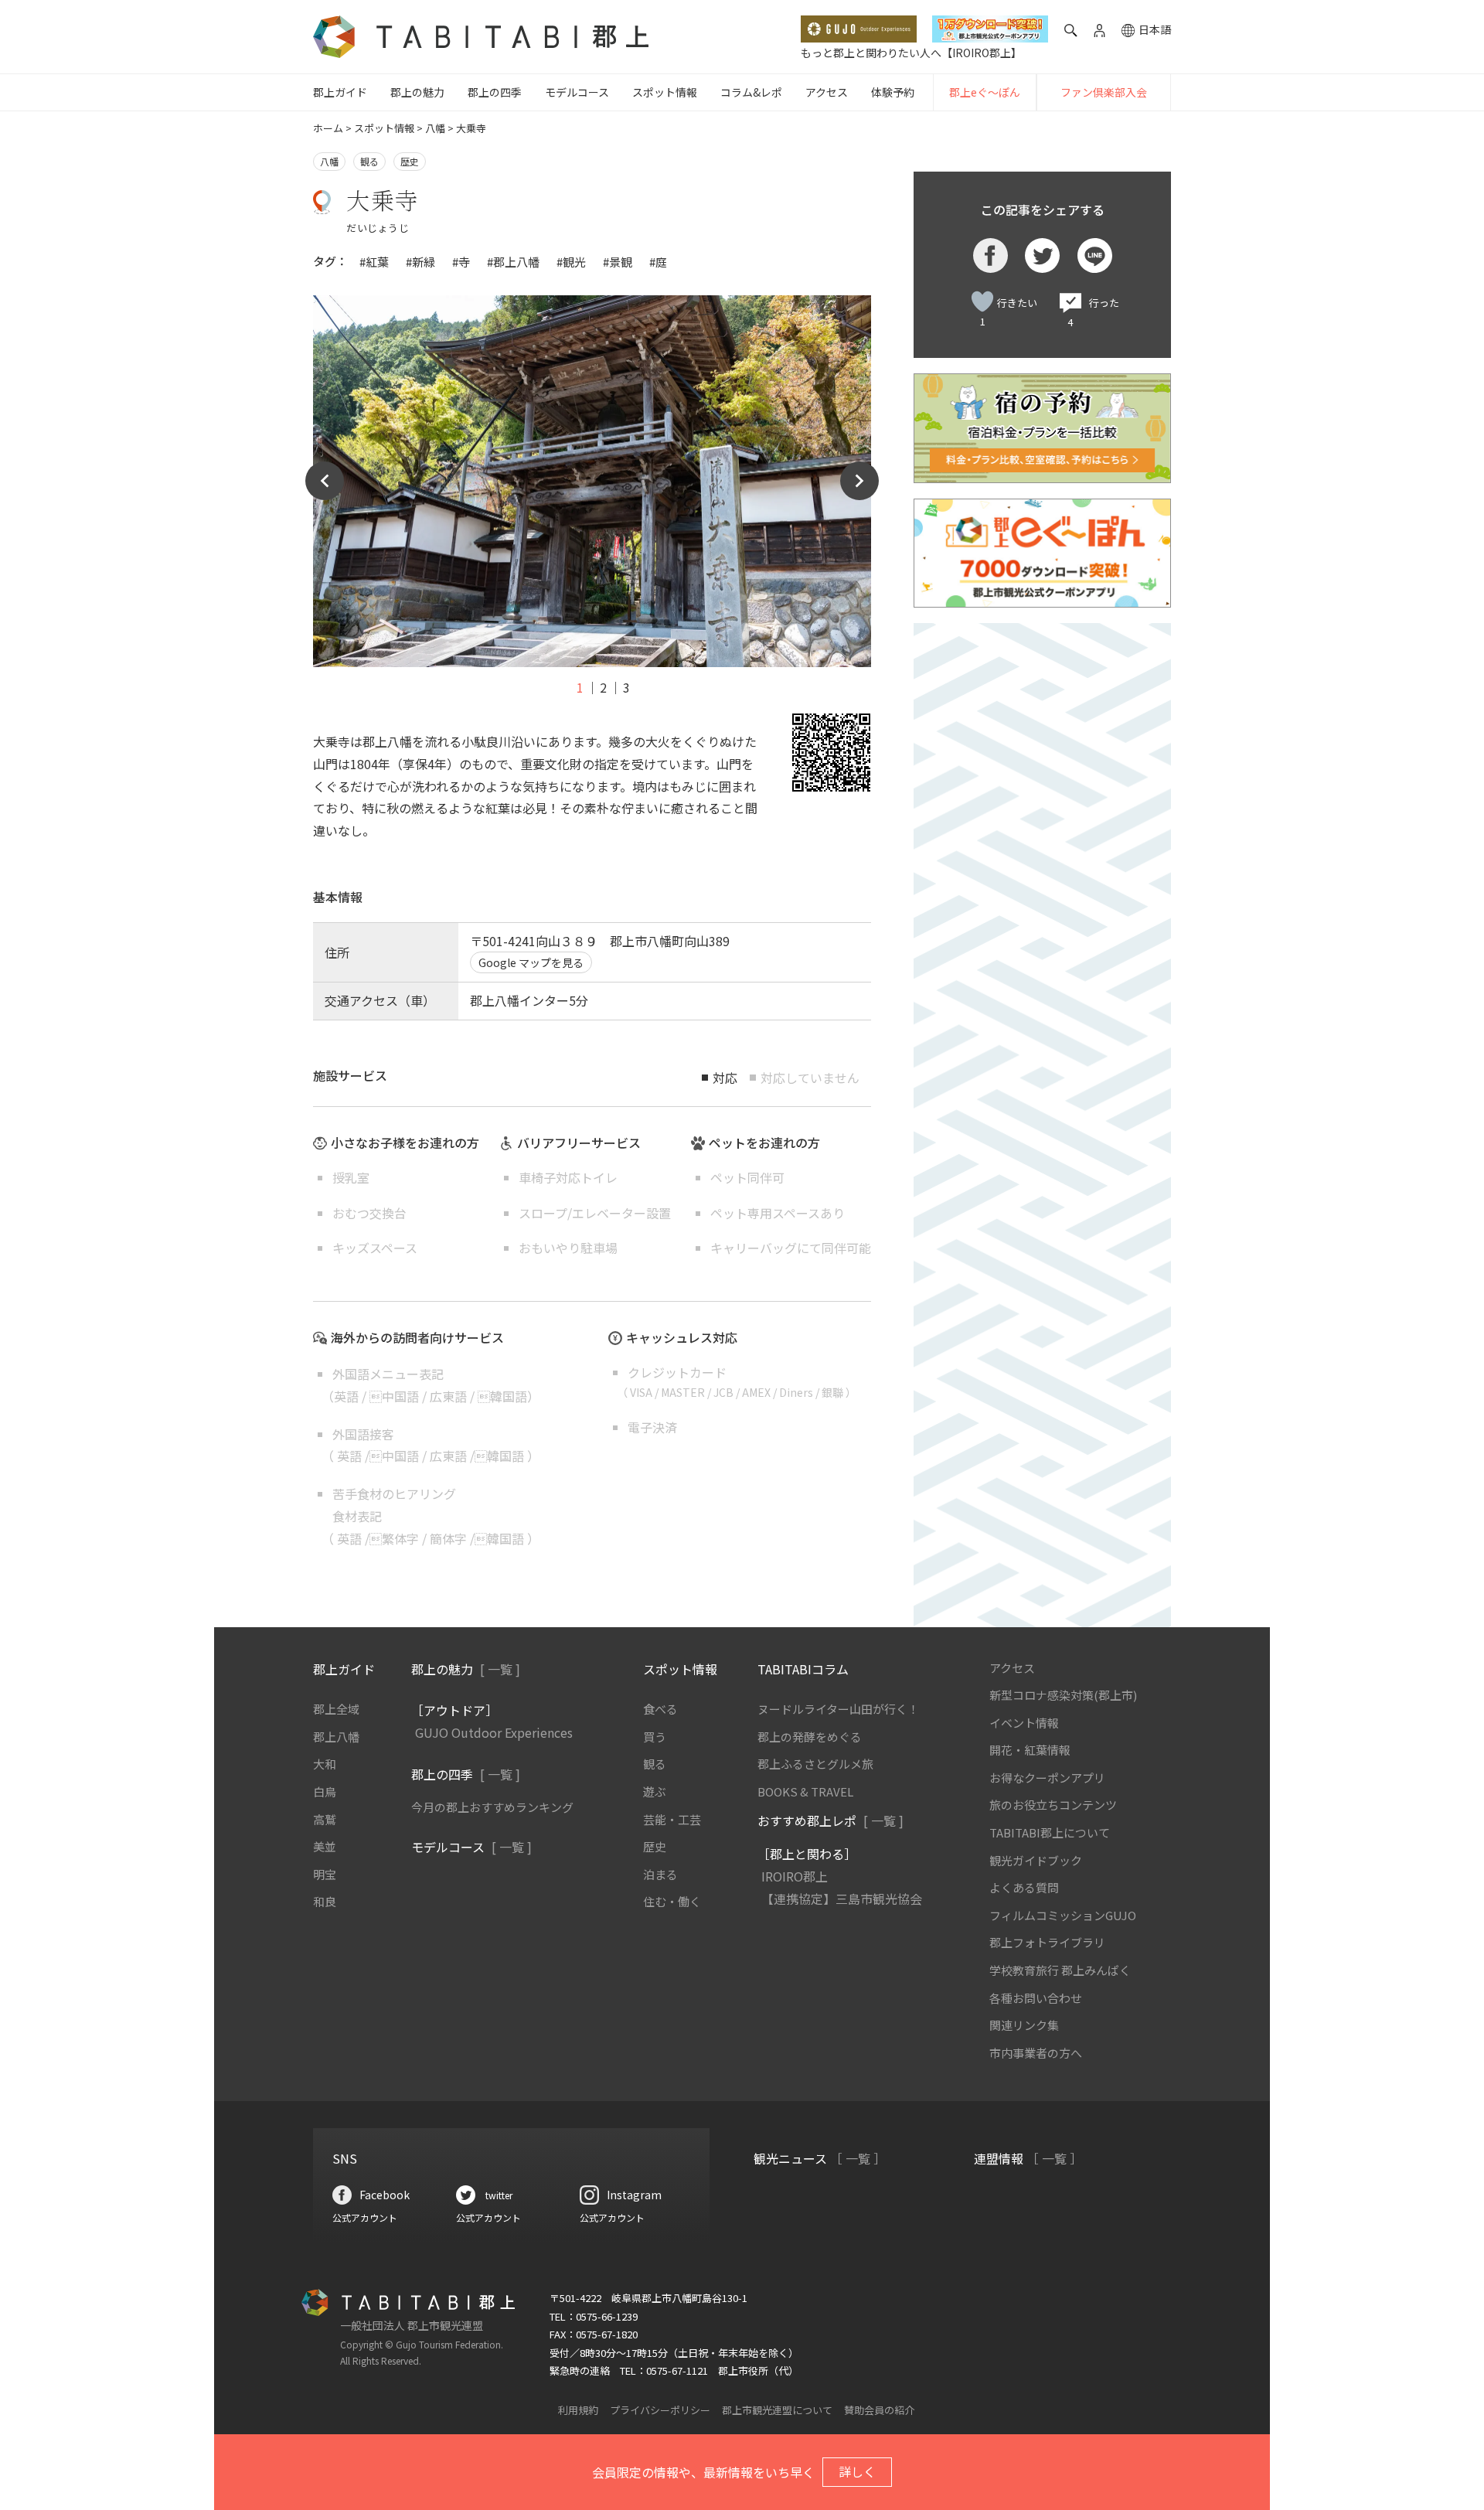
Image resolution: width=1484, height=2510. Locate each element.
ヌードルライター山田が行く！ (838, 1709)
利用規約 (578, 2410)
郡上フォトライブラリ (1047, 1942)
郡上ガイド (340, 92)
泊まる (660, 1874)
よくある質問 (1024, 1887)
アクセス (827, 92)
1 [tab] (580, 687)
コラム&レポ (751, 92)
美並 (325, 1846)
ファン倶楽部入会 (1104, 92)
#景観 (618, 262)
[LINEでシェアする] (1095, 255)
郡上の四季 (495, 92)
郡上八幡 (336, 1737)
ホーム (328, 128)
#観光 (571, 262)
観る (369, 161)
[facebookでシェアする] (990, 255)
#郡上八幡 (513, 262)
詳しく (857, 2471)
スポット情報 (665, 92)
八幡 (435, 128)
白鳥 (325, 1791)
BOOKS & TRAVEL (805, 1791)
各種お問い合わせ (1036, 1998)
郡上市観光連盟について (777, 2410)
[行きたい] (982, 301)
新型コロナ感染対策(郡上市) (1063, 1695)
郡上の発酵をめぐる (810, 1737)
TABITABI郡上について (1050, 1832)
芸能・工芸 (672, 1819)
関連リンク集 (1024, 2025)
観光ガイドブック (1036, 1860)
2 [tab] (603, 687)
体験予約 (893, 92)
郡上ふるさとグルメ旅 (815, 1764)
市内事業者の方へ (1036, 2053)
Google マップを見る (531, 962)
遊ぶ (655, 1791)
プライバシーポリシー (660, 2410)
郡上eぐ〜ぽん (985, 92)
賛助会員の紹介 (879, 2410)
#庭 (658, 262)
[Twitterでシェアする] (1042, 255)
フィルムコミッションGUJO (1063, 1915)
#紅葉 (374, 262)
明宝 (325, 1874)
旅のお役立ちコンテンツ (1053, 1805)
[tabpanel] (592, 482)
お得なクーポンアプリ (1047, 1778)
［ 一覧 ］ (858, 2158)
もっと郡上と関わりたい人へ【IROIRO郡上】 (911, 53)
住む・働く (672, 1901)
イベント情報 (1024, 1723)
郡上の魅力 (417, 92)
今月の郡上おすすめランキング (492, 1807)
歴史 (410, 161)
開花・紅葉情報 (1030, 1750)
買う (655, 1737)
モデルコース (577, 92)
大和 (325, 1764)
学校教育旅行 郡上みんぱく (1060, 1970)
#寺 (461, 262)
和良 (325, 1901)
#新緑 (420, 262)
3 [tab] (626, 687)
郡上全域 (336, 1709)
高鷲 (325, 1819)
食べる (660, 1709)
